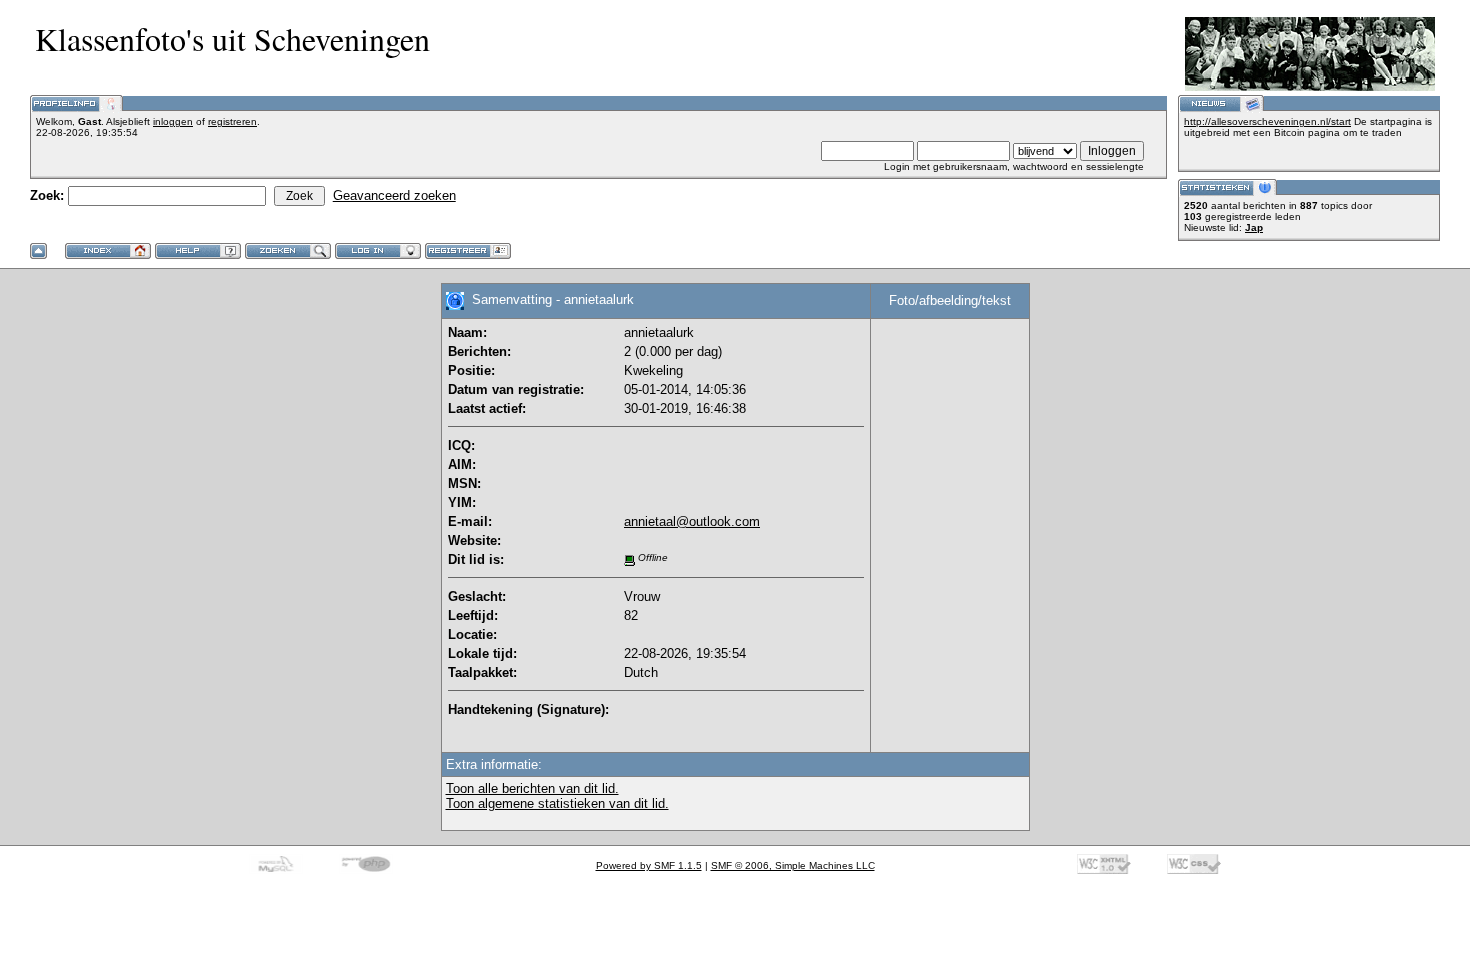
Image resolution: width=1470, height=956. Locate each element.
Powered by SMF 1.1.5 (649, 865)
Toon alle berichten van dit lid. (532, 788)
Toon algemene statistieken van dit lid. (557, 803)
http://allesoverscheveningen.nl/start (1267, 121)
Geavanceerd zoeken (394, 195)
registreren (232, 121)
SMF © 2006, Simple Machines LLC (793, 865)
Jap (1254, 227)
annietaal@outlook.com (692, 521)
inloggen (173, 121)
